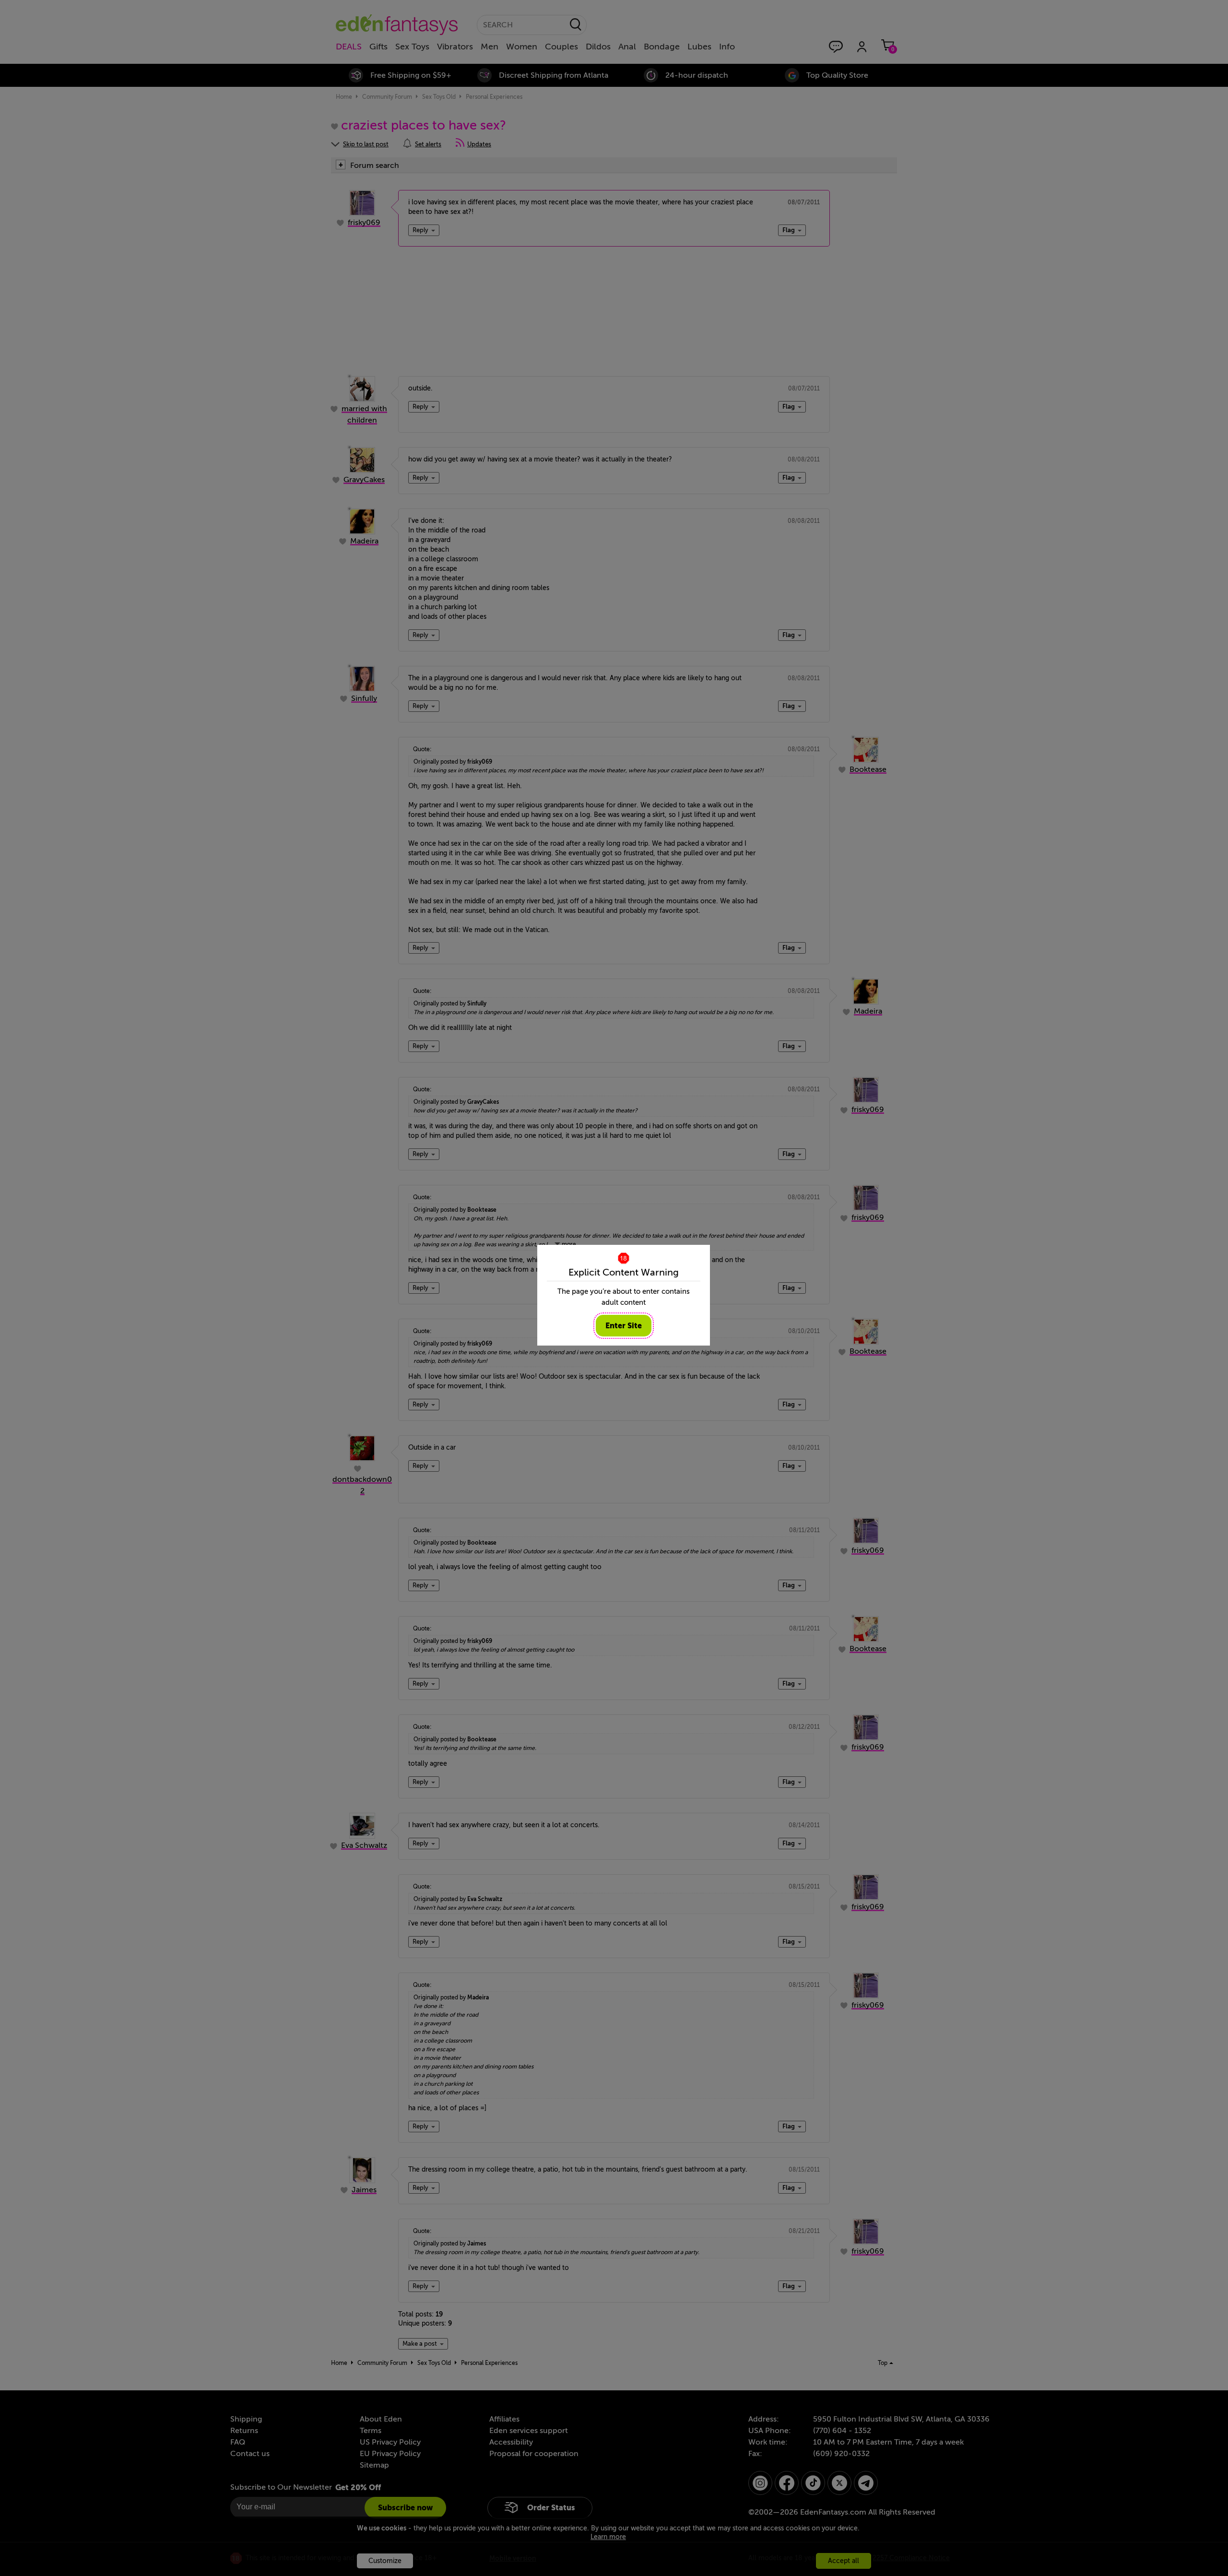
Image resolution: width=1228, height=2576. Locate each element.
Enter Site (624, 1326)
